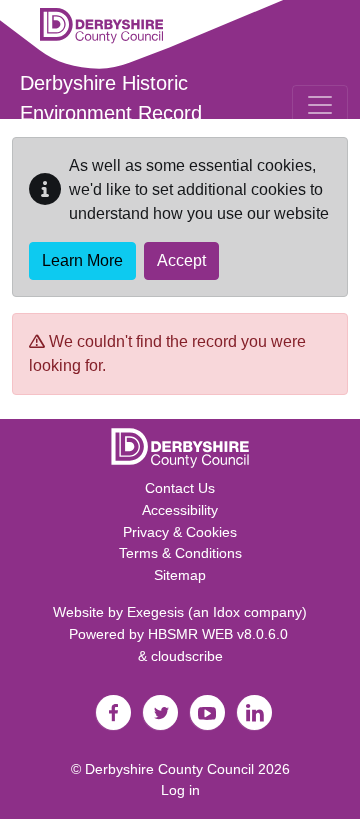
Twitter (160, 713)
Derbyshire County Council (169, 769)
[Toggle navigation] (320, 105)
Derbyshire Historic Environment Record (111, 98)
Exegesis (155, 612)
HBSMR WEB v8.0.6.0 (220, 634)
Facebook (113, 713)
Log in (180, 790)
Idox (226, 612)
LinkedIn (254, 713)
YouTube (207, 713)
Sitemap (180, 575)
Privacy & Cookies (180, 532)
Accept (181, 260)
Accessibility (180, 510)
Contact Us (180, 488)
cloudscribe (187, 656)
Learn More (82, 260)
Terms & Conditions (180, 553)
